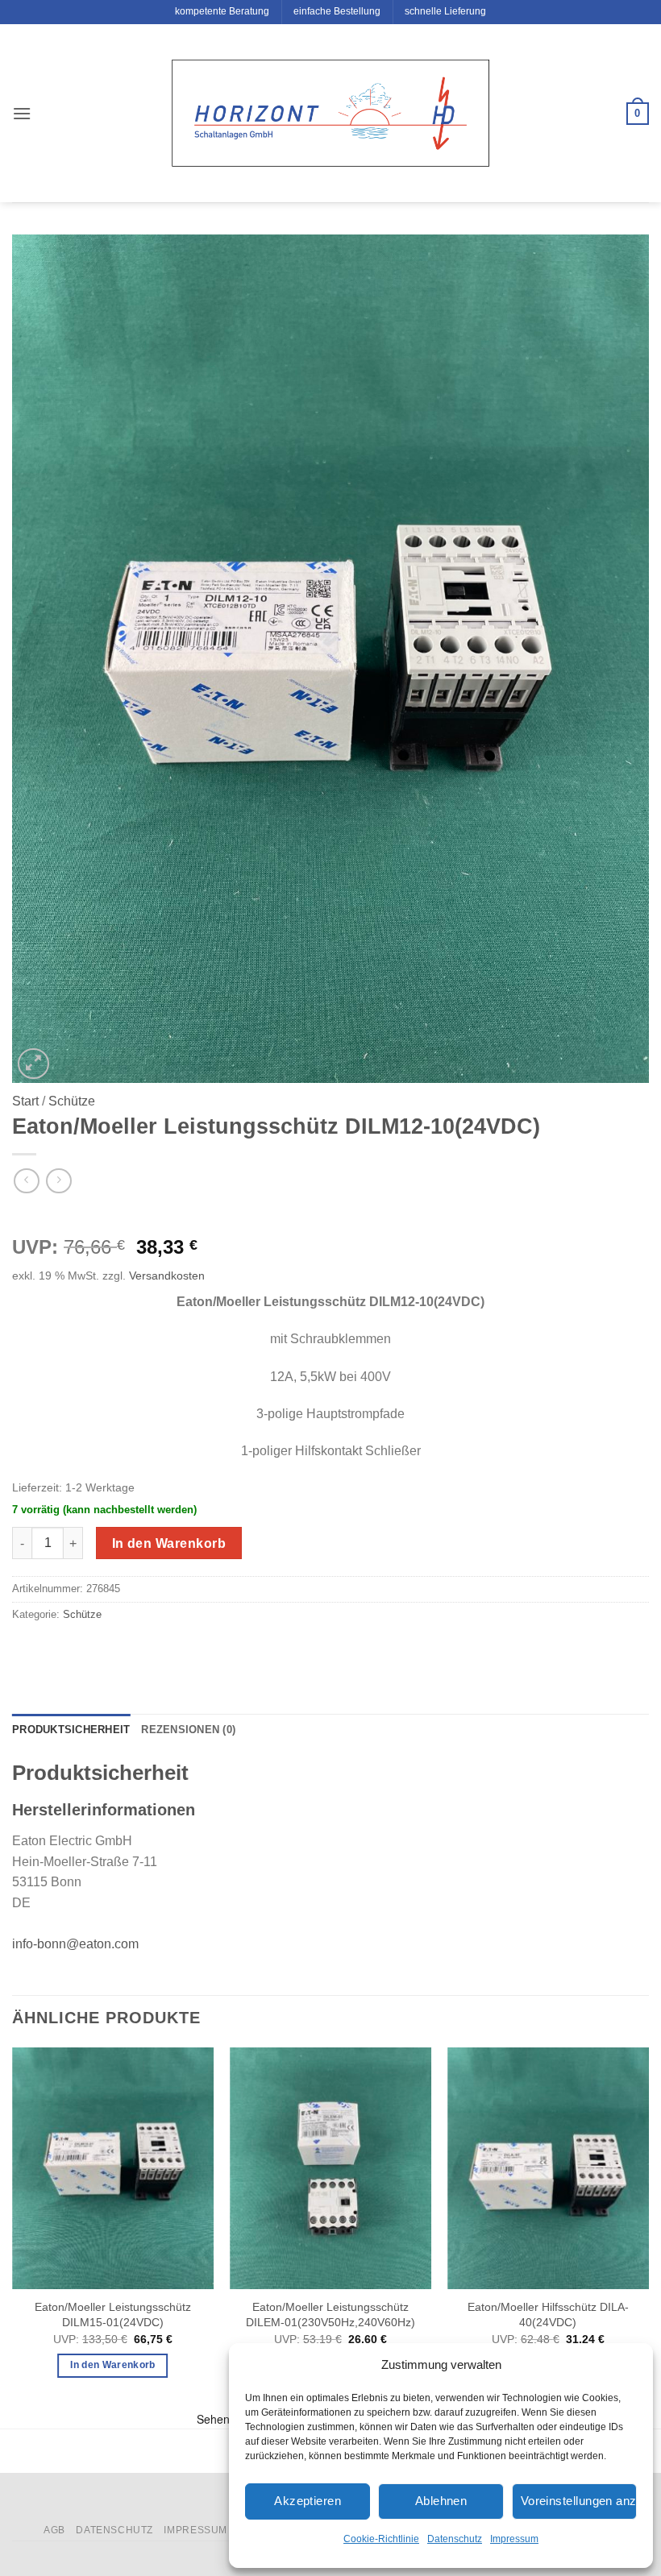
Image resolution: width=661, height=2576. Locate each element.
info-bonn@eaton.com (75, 1944)
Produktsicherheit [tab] (71, 1730)
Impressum (514, 2539)
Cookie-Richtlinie (381, 2539)
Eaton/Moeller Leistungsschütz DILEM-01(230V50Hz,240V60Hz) (330, 2315)
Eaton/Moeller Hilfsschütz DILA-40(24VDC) (548, 2315)
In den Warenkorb (169, 1543)
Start (25, 1101)
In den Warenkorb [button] (113, 2365)
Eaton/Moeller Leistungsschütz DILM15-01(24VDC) (113, 2315)
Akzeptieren (308, 2501)
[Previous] (13, 2227)
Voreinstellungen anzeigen (579, 2501)
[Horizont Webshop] (330, 113)
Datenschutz (455, 2539)
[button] (22, 113)
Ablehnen (441, 2501)
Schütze (72, 1101)
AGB (54, 2530)
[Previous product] (58, 1181)
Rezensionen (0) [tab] (188, 1730)
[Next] (648, 2227)
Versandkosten (167, 1276)
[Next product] (26, 1181)
